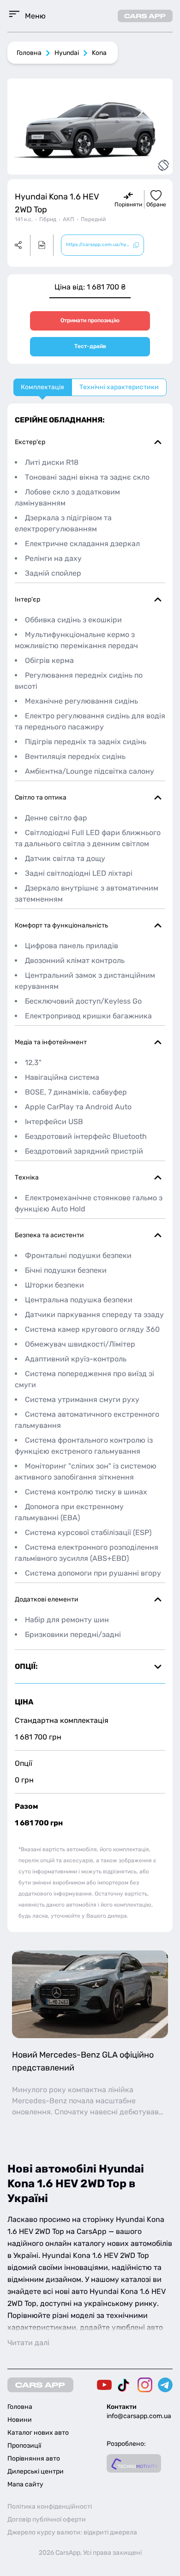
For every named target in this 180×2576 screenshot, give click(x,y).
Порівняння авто (34, 2459)
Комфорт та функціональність (61, 925)
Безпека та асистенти (49, 1235)
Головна (29, 53)
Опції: (26, 1666)
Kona (99, 53)
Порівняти (128, 205)
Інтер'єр (27, 599)
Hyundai (67, 53)
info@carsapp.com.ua (139, 2416)
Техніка (27, 1177)
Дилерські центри (36, 2471)
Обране (156, 205)
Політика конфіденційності (50, 2507)
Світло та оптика (41, 797)
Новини (20, 2420)
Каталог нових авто (38, 2433)
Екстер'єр (30, 442)
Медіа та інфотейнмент (51, 1042)
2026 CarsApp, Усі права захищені (90, 2553)
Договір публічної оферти (47, 2519)
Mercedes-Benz (39, 2101)
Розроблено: (126, 2444)
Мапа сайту (25, 2484)
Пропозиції (24, 2446)
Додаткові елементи (47, 1599)
